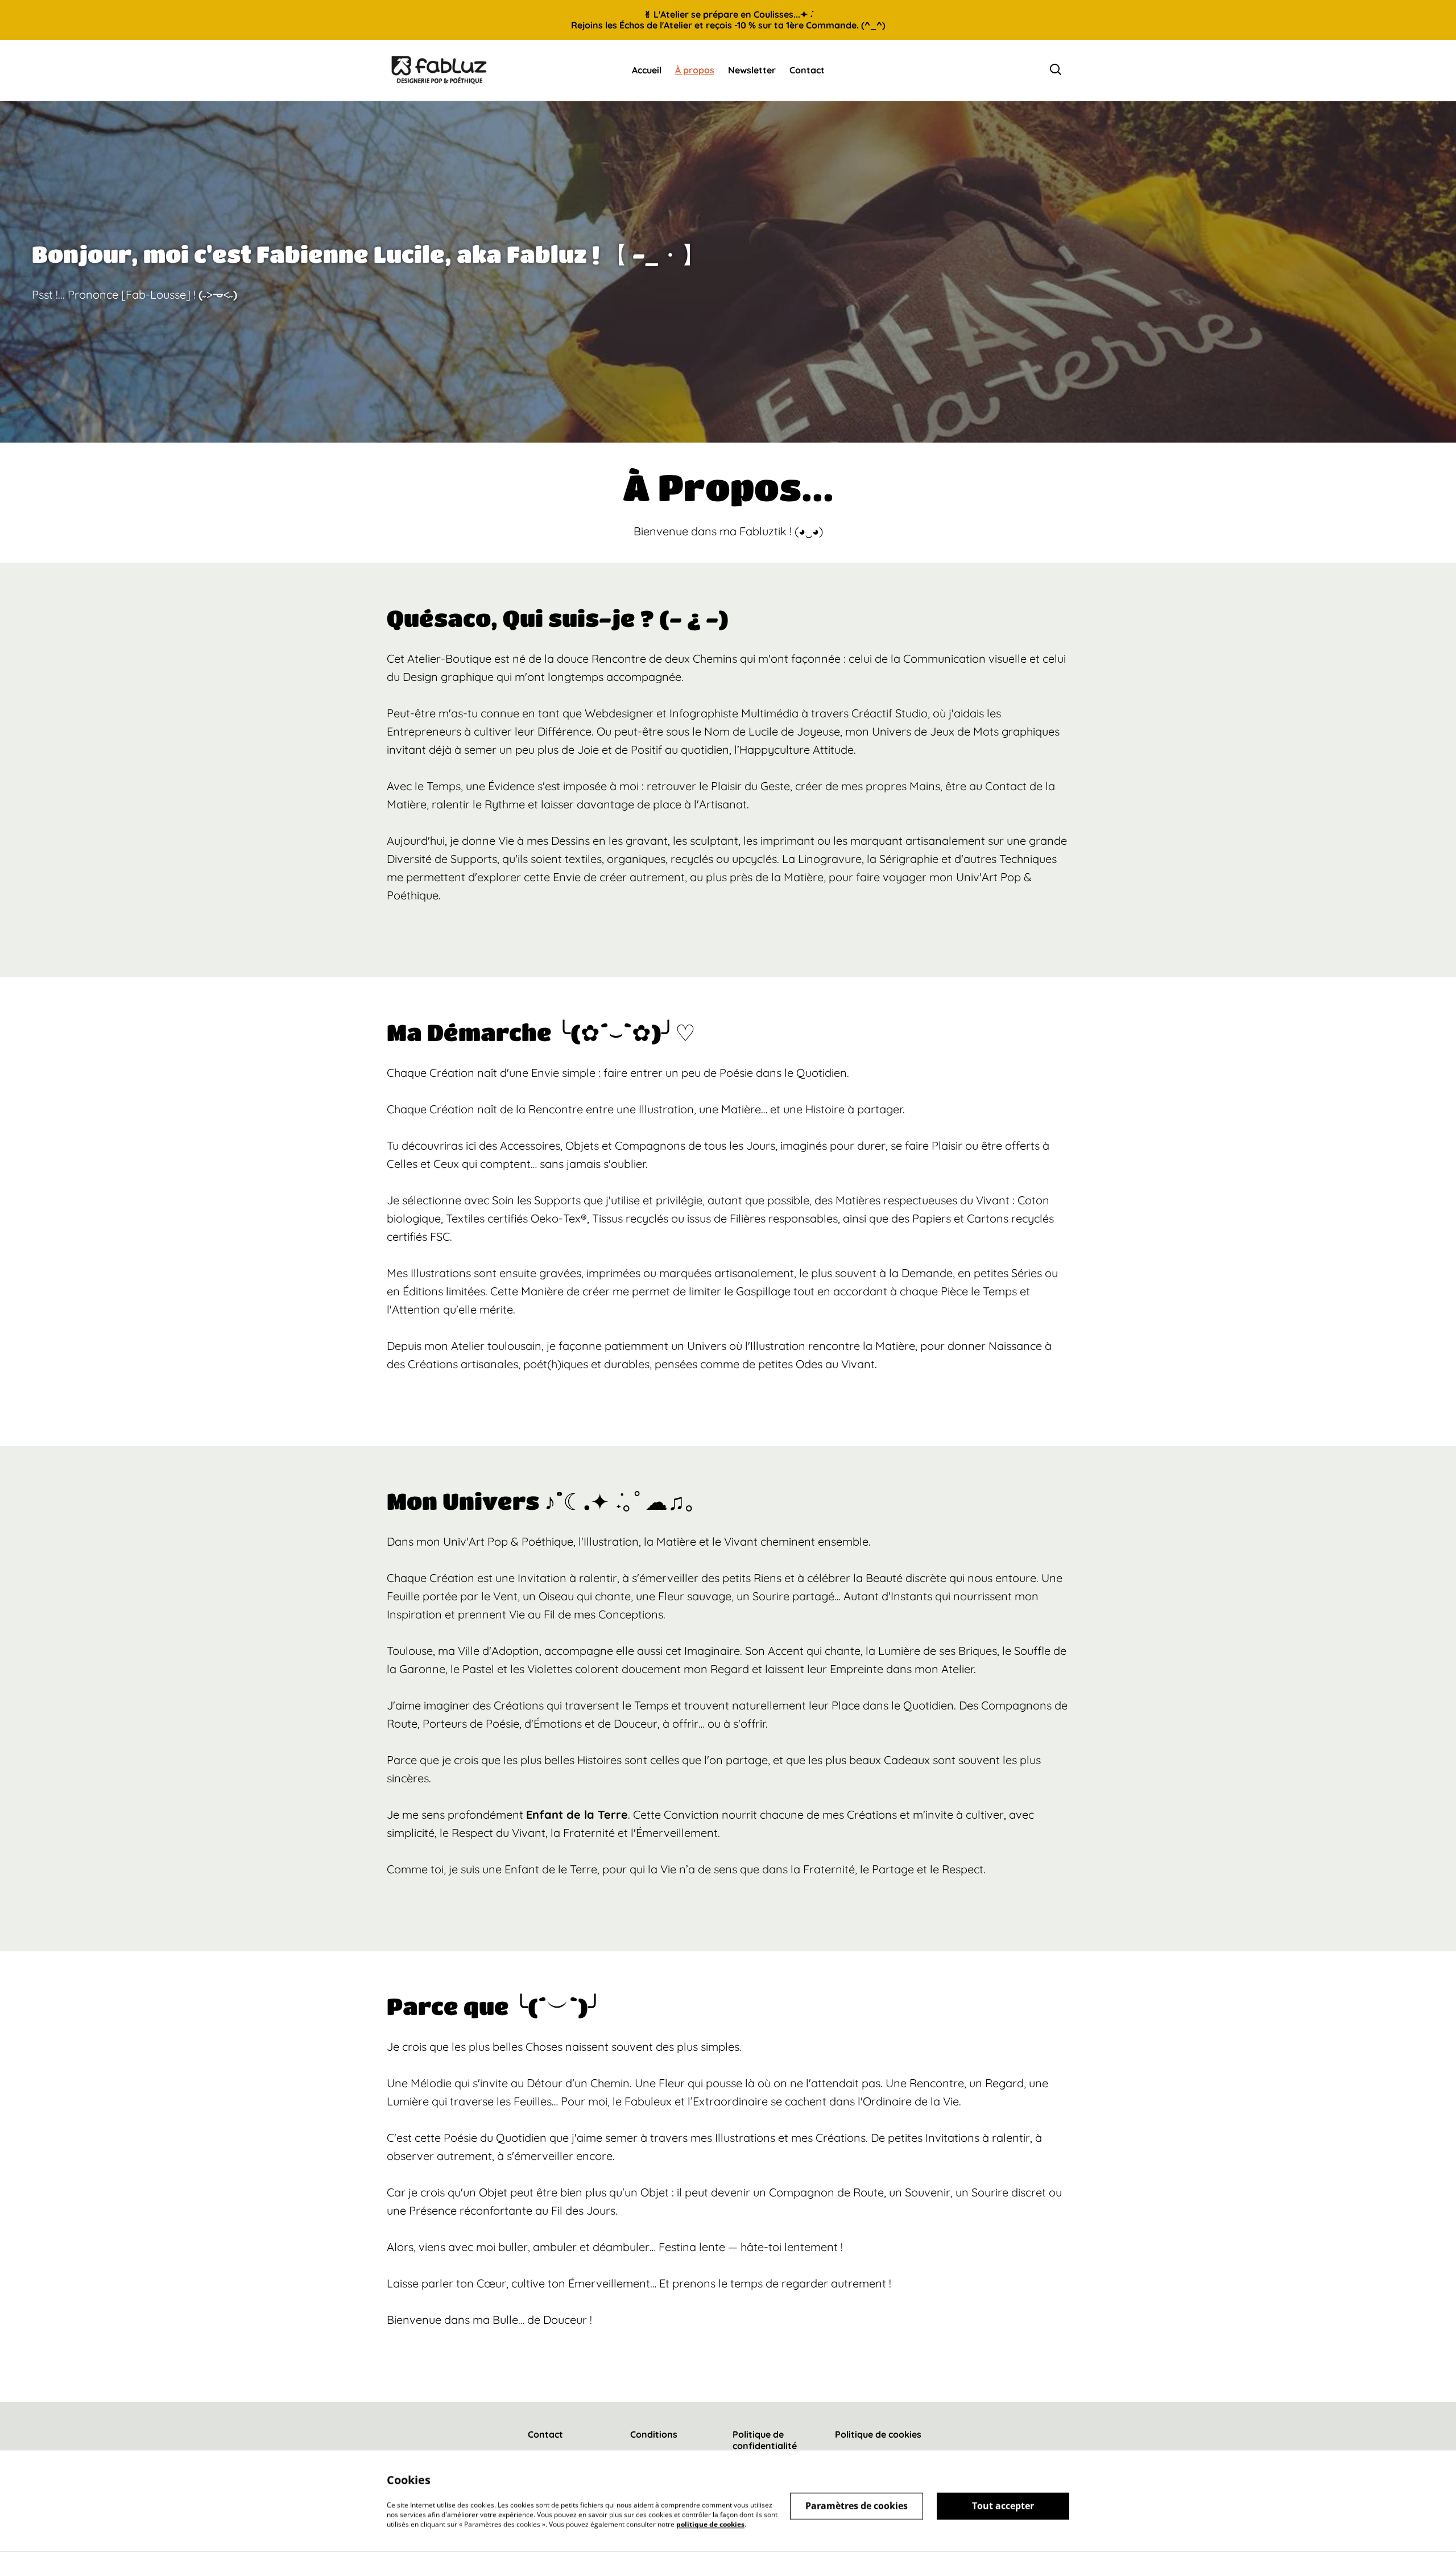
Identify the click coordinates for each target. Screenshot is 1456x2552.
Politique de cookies (878, 2434)
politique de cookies (710, 2524)
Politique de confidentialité (765, 2440)
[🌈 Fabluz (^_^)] (439, 70)
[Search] (1056, 70)
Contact (545, 2434)
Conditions (654, 2434)
